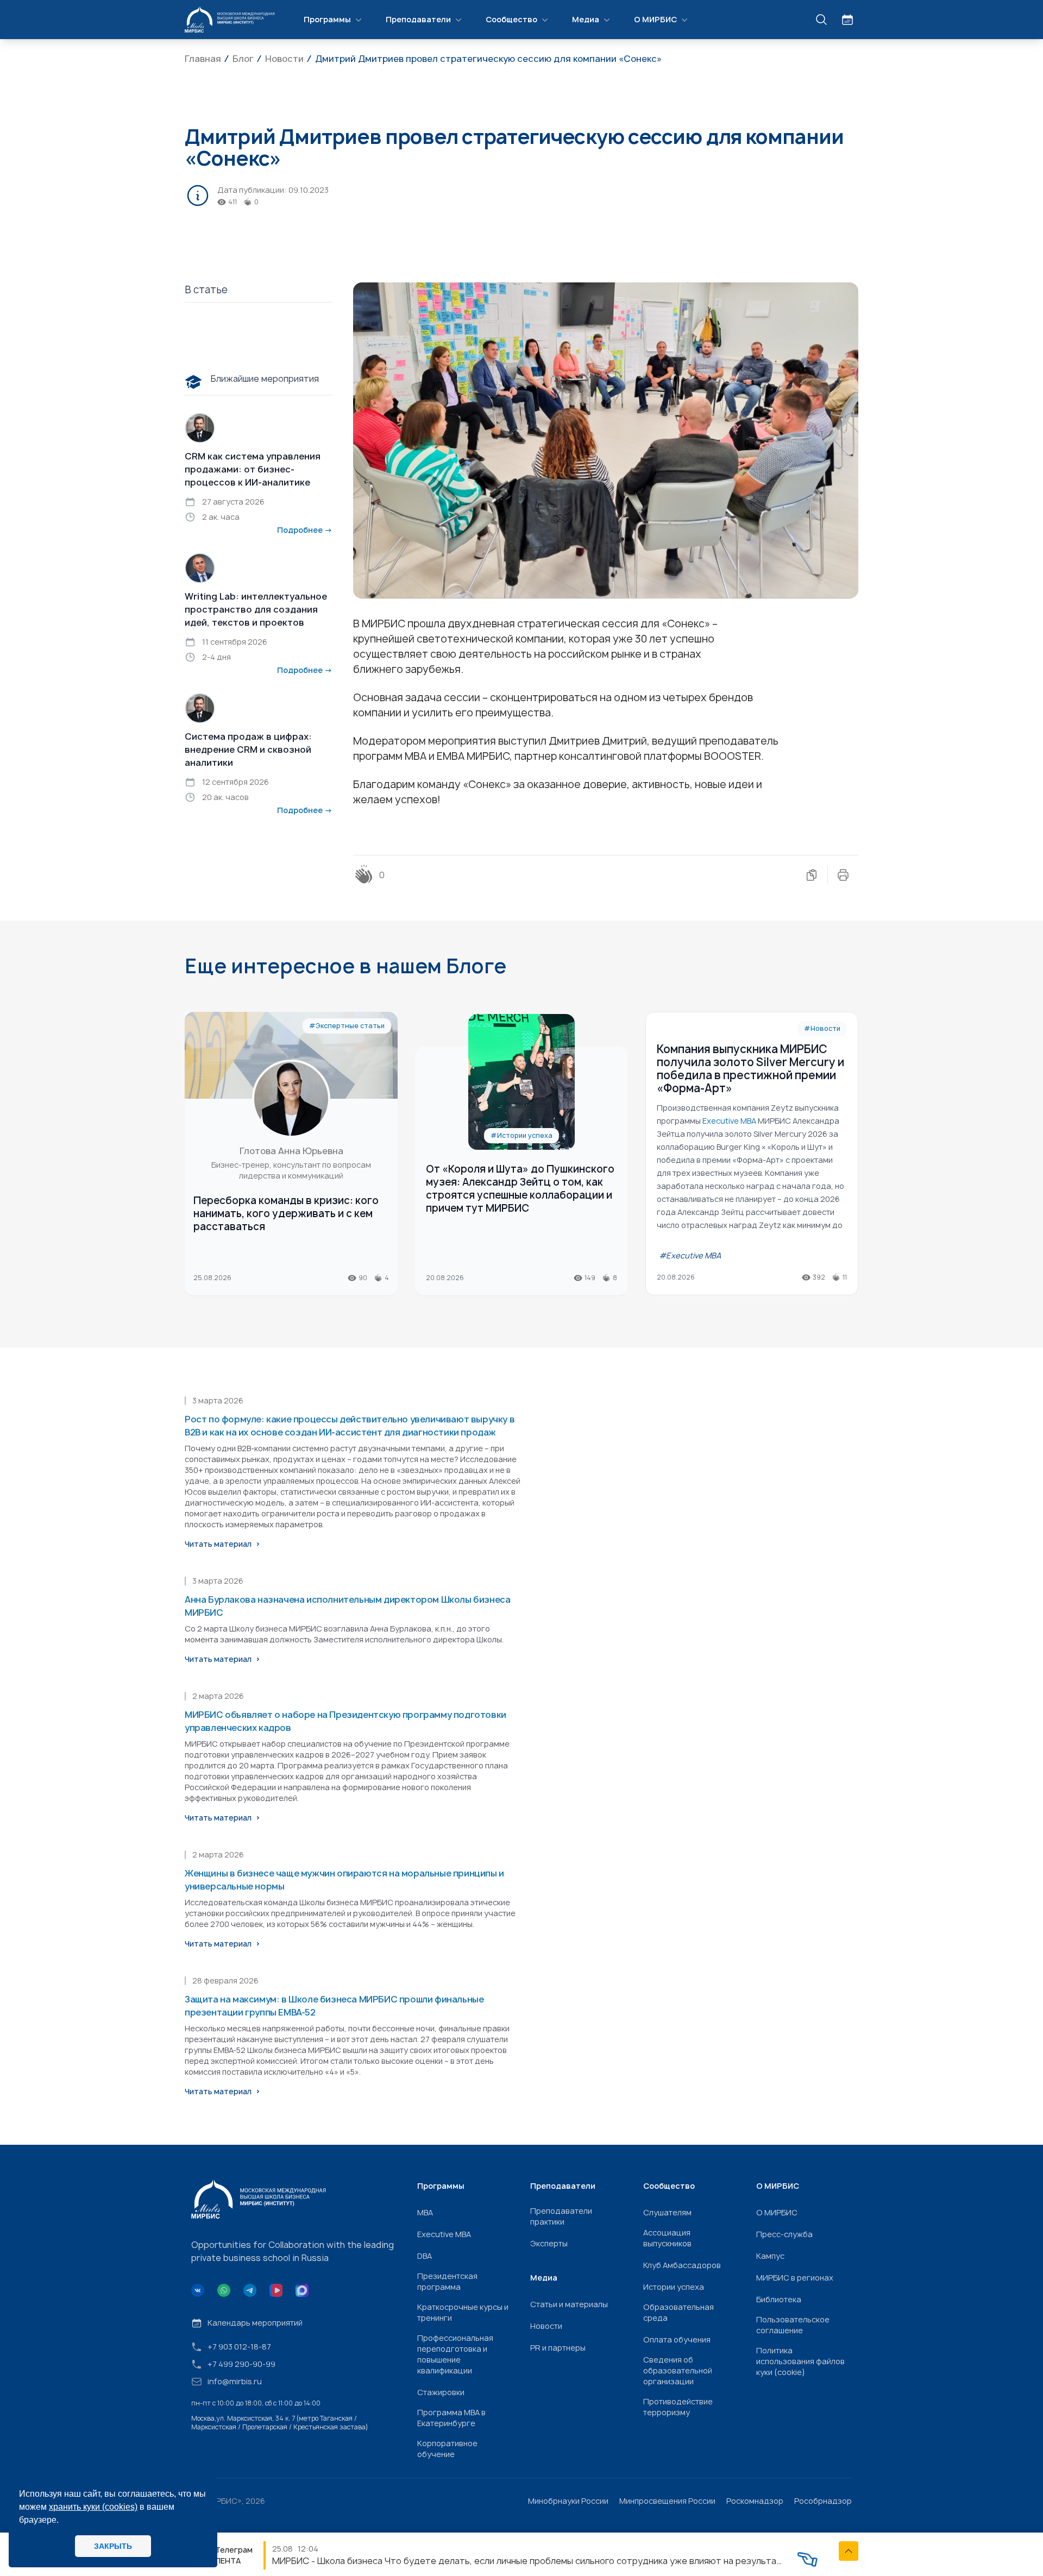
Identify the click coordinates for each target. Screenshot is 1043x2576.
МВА (425, 2212)
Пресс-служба (784, 2234)
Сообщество (511, 19)
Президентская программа (447, 2281)
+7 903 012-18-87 (239, 2347)
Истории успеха (674, 2287)
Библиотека (779, 2299)
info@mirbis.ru (235, 2381)
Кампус (770, 2256)
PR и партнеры (558, 2348)
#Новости (822, 1028)
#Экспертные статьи (347, 1026)
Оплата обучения (677, 2339)
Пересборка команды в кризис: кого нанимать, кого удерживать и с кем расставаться (286, 1214)
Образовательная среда (678, 2312)
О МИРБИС (655, 19)
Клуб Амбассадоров (682, 2265)
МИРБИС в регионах (795, 2278)
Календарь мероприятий (255, 2323)
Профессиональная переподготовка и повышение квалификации (455, 2354)
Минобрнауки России (568, 2501)
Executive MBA (444, 2234)
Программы (327, 19)
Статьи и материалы (569, 2304)
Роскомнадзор (755, 2501)
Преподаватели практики (561, 2216)
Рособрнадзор (823, 2501)
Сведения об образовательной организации (678, 2370)
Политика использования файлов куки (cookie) (800, 2361)
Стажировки (441, 2392)
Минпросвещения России (667, 2501)
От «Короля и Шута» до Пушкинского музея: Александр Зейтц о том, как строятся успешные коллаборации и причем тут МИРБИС (520, 1189)
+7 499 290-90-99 (241, 2364)
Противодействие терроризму (678, 2407)
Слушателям (667, 2212)
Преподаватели (418, 19)
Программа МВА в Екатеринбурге (451, 2418)
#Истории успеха (521, 1135)
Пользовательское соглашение (793, 2325)
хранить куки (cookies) (93, 2507)
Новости (546, 2326)
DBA (425, 2256)
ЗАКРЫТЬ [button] (113, 2546)
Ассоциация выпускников (667, 2238)
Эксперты (549, 2243)
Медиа (586, 19)
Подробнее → (305, 530)
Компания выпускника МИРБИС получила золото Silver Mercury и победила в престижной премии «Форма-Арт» (750, 1069)
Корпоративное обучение (447, 2449)
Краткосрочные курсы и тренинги (463, 2312)
